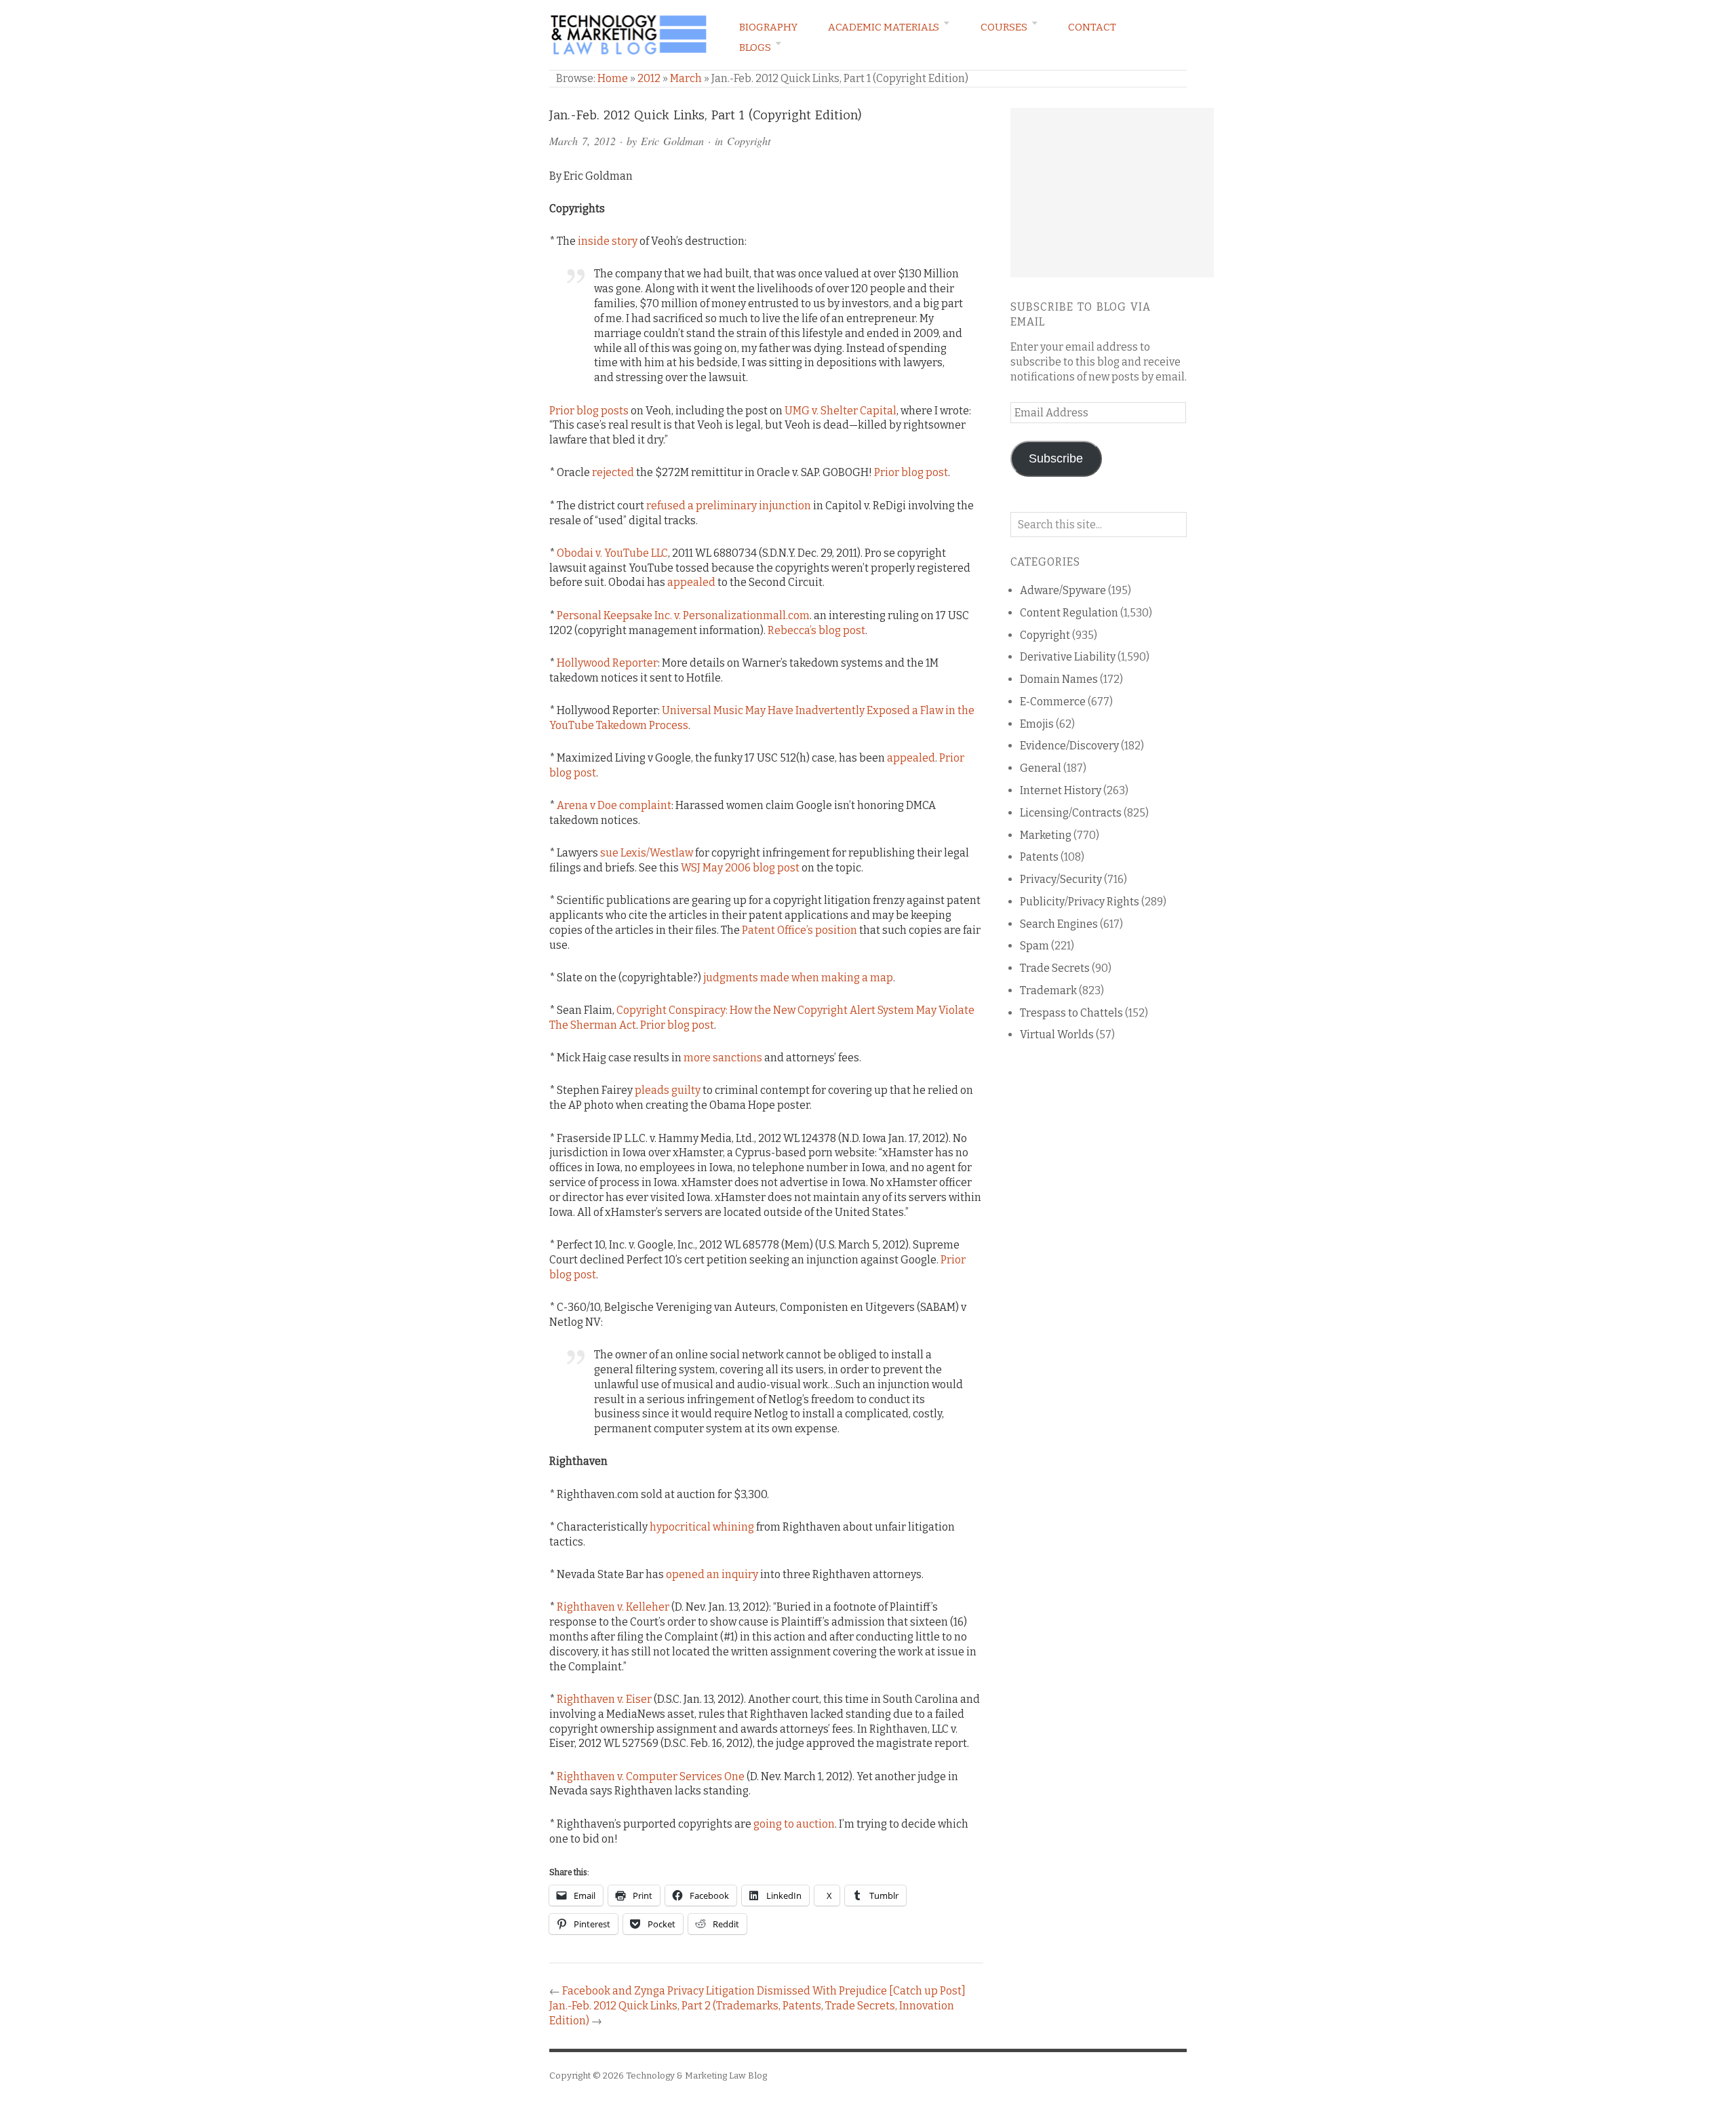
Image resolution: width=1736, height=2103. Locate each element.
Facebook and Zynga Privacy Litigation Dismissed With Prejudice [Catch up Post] (764, 1991)
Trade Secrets (1055, 968)
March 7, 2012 (583, 141)
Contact (1092, 27)
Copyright (749, 141)
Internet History (1061, 790)
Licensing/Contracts (1071, 813)
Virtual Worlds (1057, 1035)
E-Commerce (1053, 702)
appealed (691, 582)
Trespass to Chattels (1071, 1013)
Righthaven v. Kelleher (613, 1607)
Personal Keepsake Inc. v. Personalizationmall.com (683, 615)
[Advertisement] (1112, 193)
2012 (649, 78)
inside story (608, 241)
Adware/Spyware (1063, 590)
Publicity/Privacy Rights (1080, 902)
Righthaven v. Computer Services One (651, 1776)
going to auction (794, 1824)
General (1041, 768)
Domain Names (1059, 679)
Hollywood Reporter (607, 663)
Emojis (1037, 724)
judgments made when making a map (798, 978)
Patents (1039, 857)
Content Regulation (1069, 613)
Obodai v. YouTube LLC (612, 553)
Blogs (755, 47)
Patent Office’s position (800, 930)
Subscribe (1056, 458)
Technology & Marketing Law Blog (696, 2076)
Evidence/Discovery (1069, 746)
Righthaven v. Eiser (604, 1699)
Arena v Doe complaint (614, 805)
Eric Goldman (672, 141)
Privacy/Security (1061, 879)
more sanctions (723, 1058)
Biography (768, 27)
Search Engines (1059, 924)
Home (613, 78)
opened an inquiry (712, 1574)
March (686, 78)
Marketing (1046, 835)
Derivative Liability (1068, 657)
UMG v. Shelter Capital (841, 411)
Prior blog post (911, 472)
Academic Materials (884, 27)
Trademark (1048, 990)
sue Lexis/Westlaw (647, 853)
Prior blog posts (589, 411)
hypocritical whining (702, 1527)
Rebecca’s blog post (816, 630)
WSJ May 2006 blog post (740, 868)
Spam (1034, 946)
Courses (1004, 27)
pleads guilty (668, 1090)
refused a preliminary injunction (729, 506)
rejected (613, 472)
